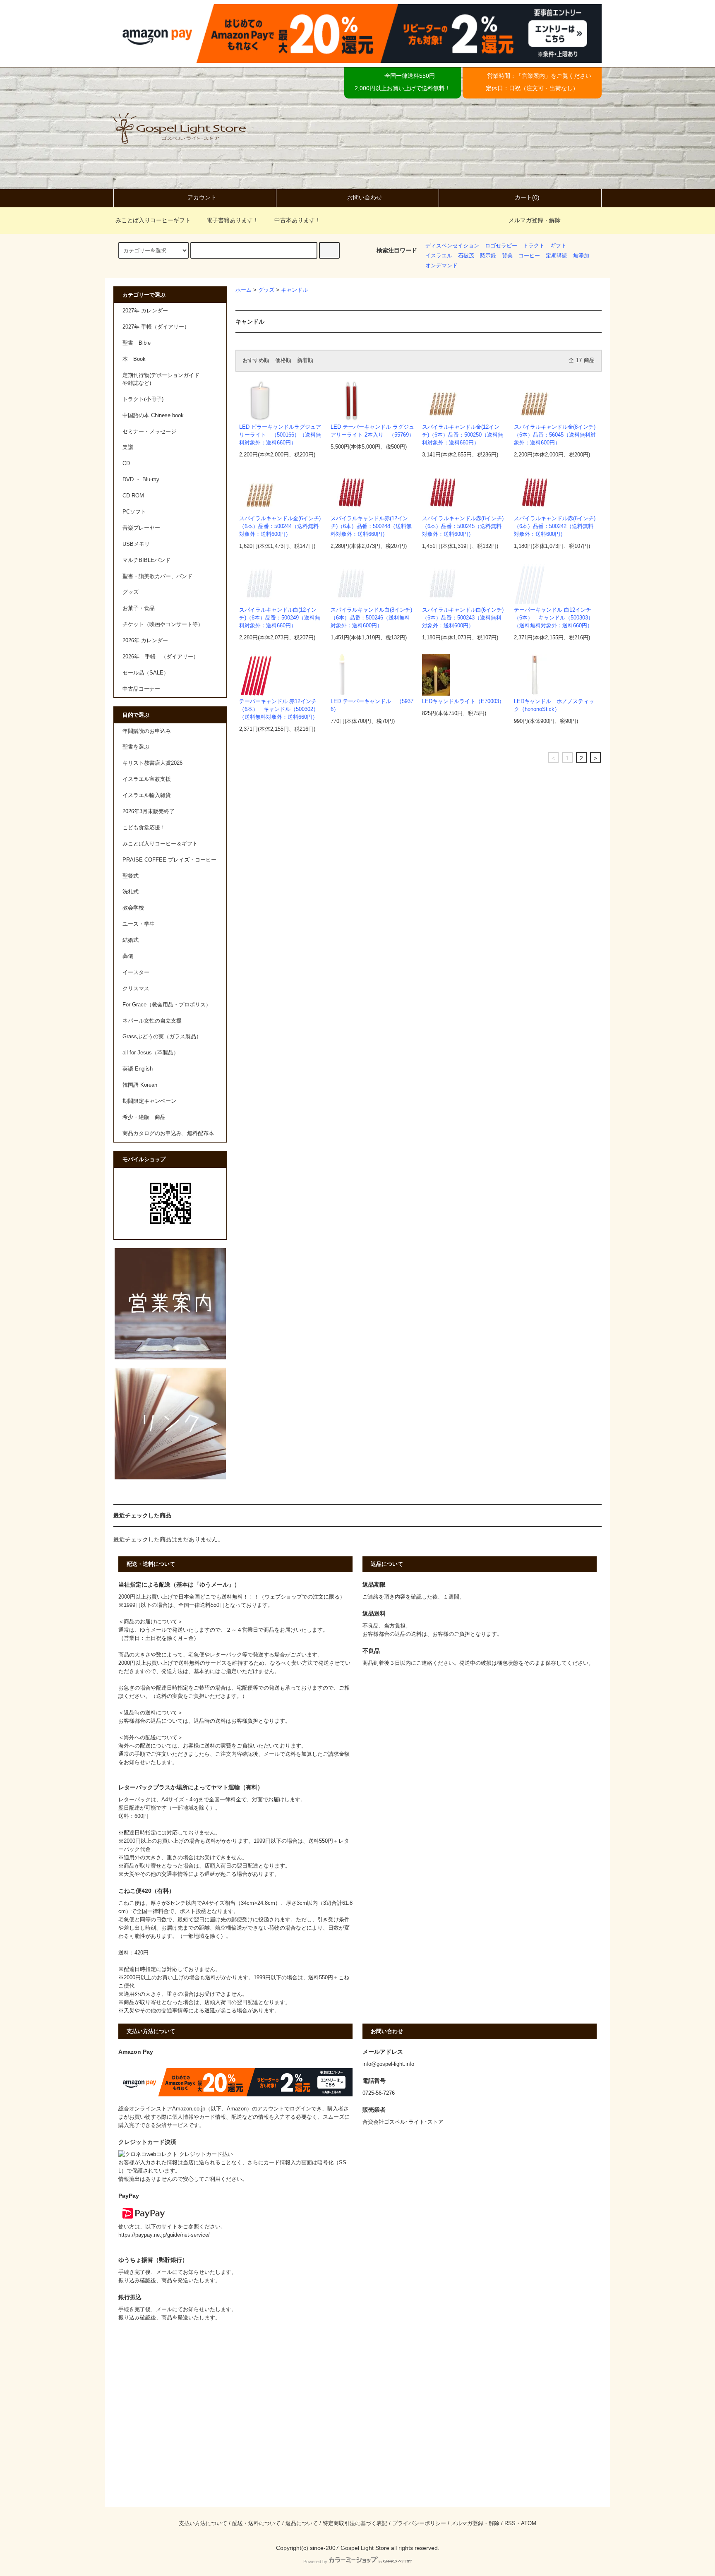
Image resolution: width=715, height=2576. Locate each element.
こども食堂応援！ (144, 828)
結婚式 (131, 940)
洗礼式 (131, 892)
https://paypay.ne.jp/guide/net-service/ (164, 2235)
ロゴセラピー (501, 246)
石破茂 (466, 256)
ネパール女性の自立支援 (152, 1021)
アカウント (202, 197)
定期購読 (557, 256)
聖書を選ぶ (136, 747)
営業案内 (533, 76)
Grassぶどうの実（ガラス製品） (162, 1037)
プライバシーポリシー (419, 2523)
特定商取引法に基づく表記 (355, 2523)
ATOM (529, 2523)
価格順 (283, 360)
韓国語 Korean (140, 1085)
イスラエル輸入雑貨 (147, 795)
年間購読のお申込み (147, 731)
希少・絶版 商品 (144, 1117)
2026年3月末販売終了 (149, 811)
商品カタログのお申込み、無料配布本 (168, 1133)
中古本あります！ (298, 220)
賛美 (507, 256)
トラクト (534, 246)
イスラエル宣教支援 (147, 779)
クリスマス (136, 989)
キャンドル (294, 290)
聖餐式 (131, 876)
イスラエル (439, 256)
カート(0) (527, 197)
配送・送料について (256, 2523)
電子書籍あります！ (233, 220)
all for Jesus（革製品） (151, 1053)
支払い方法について (203, 2523)
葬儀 (128, 956)
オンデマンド (441, 266)
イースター (136, 972)
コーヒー (529, 256)
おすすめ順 (256, 360)
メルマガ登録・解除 (535, 220)
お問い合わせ (365, 197)
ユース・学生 (139, 924)
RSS (510, 2523)
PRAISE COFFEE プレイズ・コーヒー (169, 860)
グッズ (266, 290)
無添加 (581, 256)
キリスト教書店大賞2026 (152, 763)
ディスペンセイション (452, 246)
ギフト (558, 246)
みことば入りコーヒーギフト (153, 220)
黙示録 (488, 256)
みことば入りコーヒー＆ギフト (160, 844)
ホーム (244, 290)
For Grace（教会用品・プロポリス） (167, 1005)
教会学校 (133, 908)
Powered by (315, 2562)
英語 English (138, 1069)
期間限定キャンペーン (149, 1101)
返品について (302, 2523)
